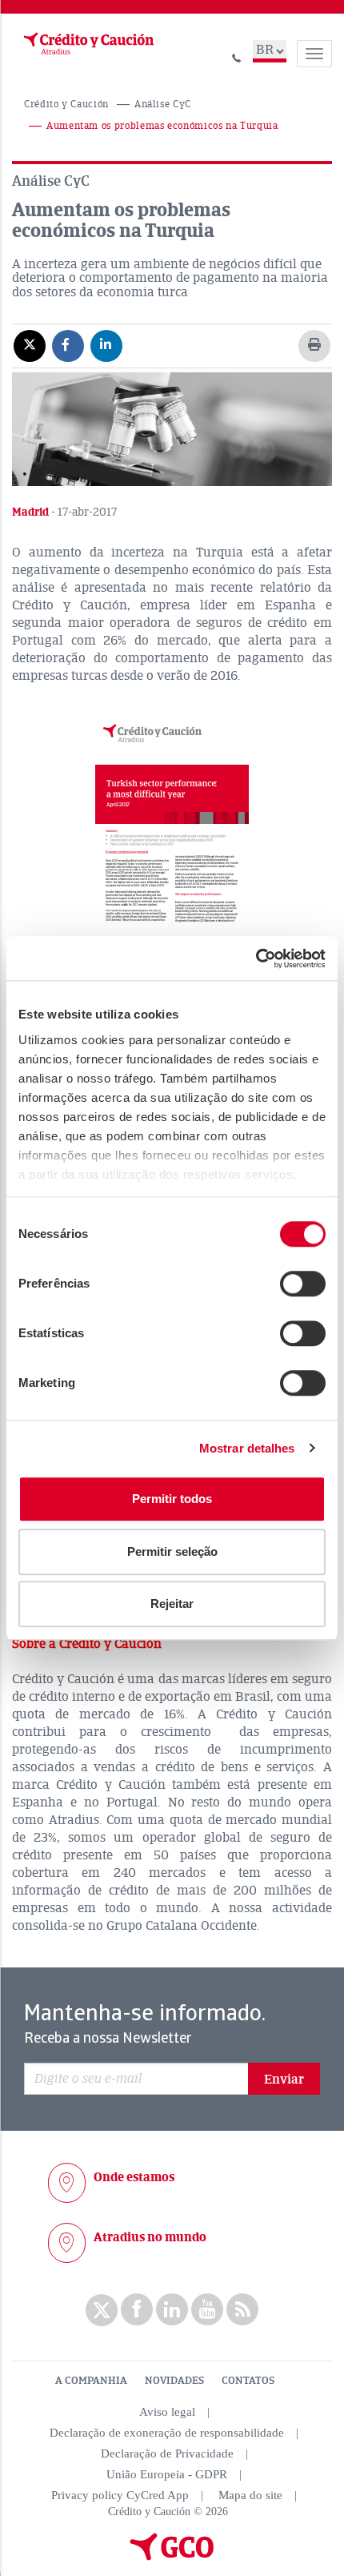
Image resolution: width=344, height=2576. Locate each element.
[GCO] (172, 2557)
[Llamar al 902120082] (237, 56)
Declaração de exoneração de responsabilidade (167, 2433)
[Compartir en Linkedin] (106, 345)
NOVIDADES (174, 2381)
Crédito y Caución (66, 104)
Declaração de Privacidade (167, 2453)
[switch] (303, 1284)
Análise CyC (163, 104)
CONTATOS (248, 2381)
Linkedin (172, 2309)
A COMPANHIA (91, 2381)
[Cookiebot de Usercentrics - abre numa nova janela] (256, 958)
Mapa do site (250, 2495)
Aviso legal (167, 2412)
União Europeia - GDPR (167, 2474)
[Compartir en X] (30, 345)
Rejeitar (172, 1603)
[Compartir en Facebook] (68, 345)
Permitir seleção (172, 1551)
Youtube (207, 2309)
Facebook (137, 2309)
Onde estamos (134, 2177)
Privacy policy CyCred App (120, 2495)
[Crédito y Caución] (87, 44)
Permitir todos (172, 1499)
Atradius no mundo (150, 2237)
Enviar (284, 2080)
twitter (102, 2310)
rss (242, 2309)
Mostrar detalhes (247, 1448)
